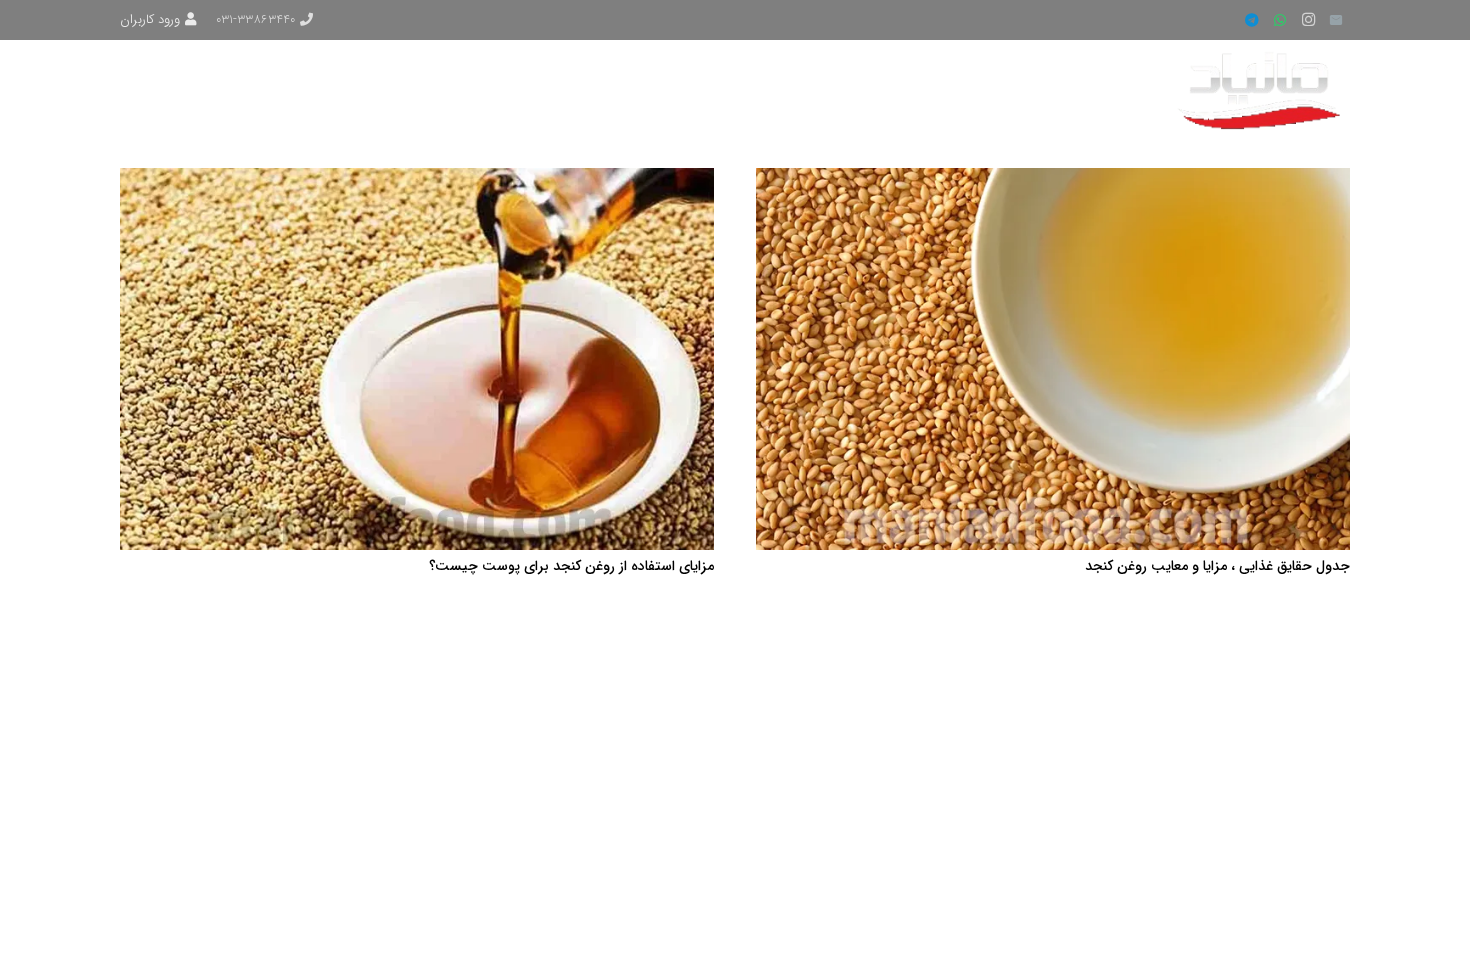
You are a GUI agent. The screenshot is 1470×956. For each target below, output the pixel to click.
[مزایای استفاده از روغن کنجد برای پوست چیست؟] (417, 180)
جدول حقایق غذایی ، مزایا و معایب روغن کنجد (1217, 566)
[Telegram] (1252, 20)
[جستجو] (197, 89)
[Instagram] (1308, 20)
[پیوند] (1262, 90)
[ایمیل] (1336, 20)
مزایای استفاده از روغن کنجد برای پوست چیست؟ (571, 566)
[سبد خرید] (148, 90)
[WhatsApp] (1280, 20)
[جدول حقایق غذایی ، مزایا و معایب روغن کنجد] (1053, 180)
